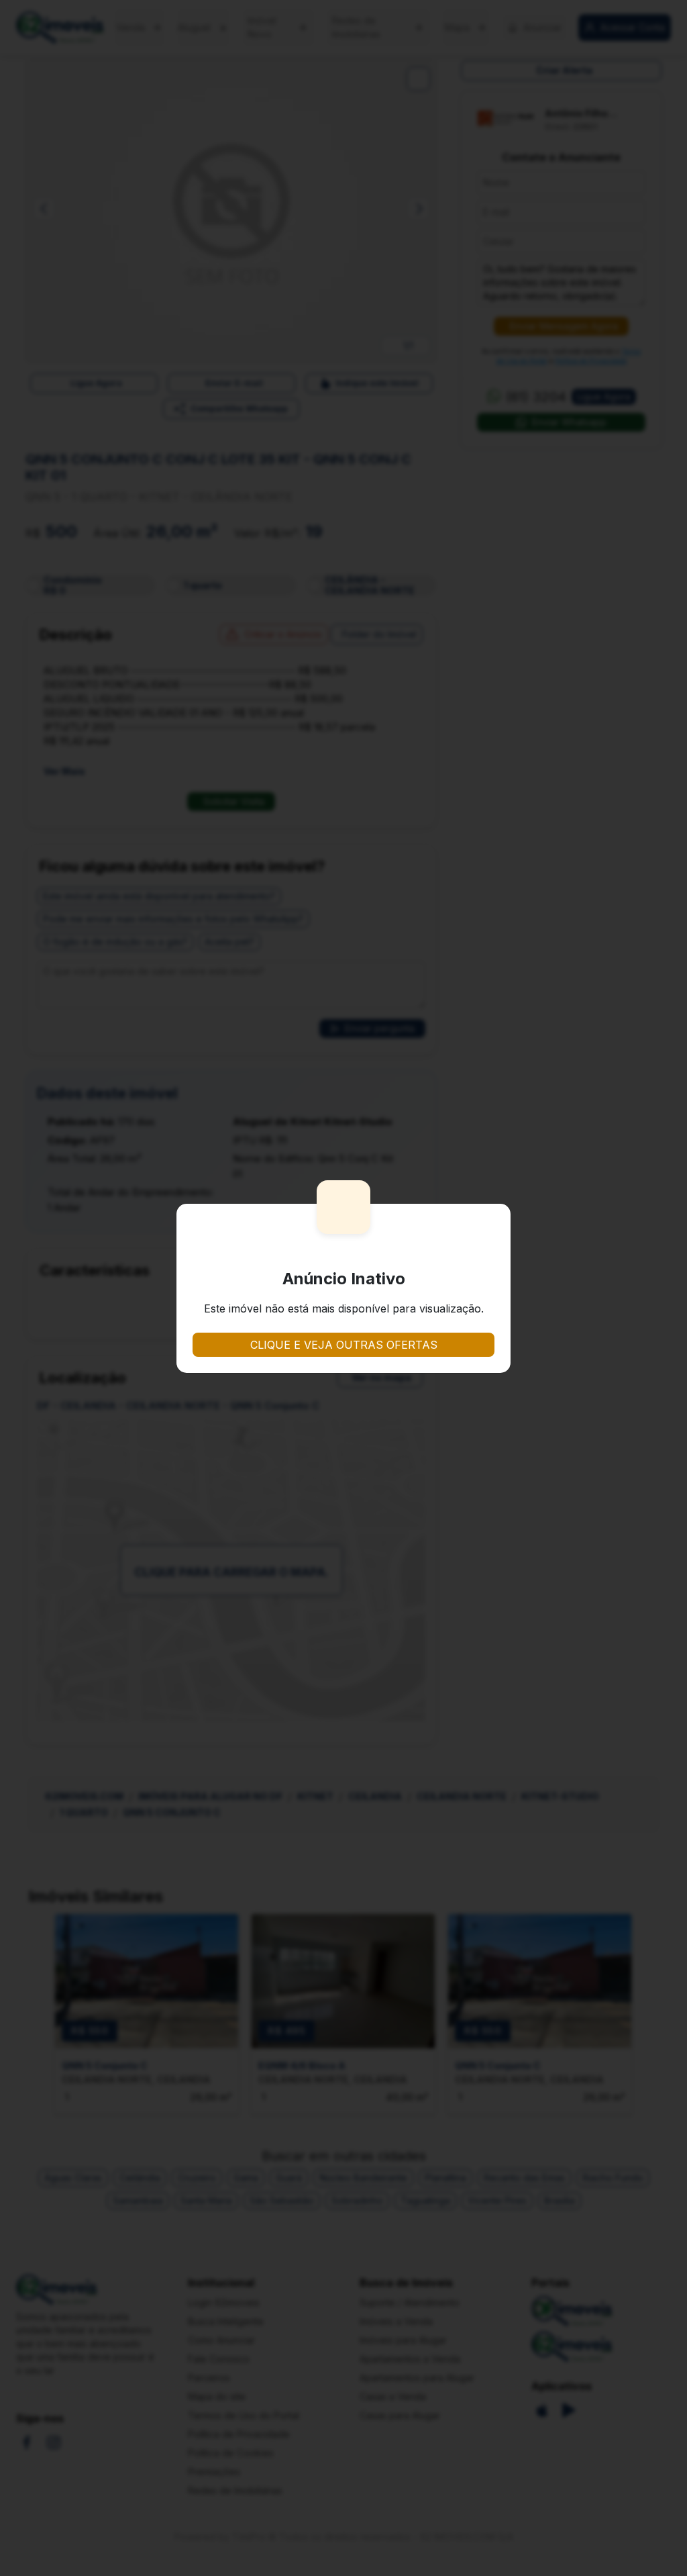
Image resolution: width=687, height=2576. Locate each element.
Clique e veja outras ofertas (344, 1345)
